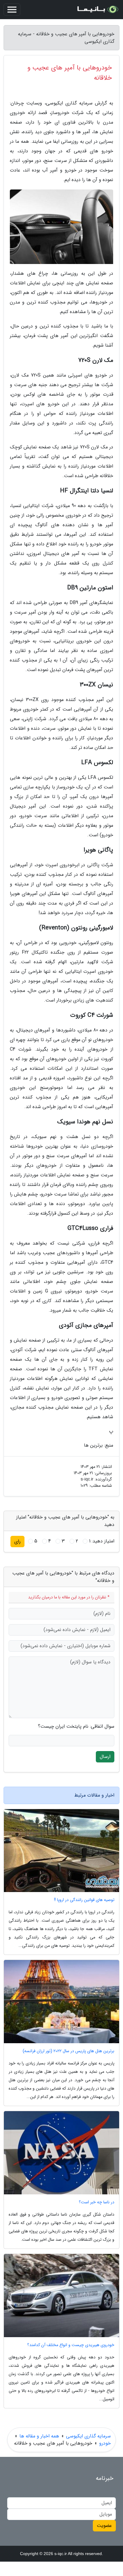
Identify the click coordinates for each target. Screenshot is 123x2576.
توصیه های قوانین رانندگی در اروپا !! (84, 1900)
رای (17, 1541)
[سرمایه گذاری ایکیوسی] (97, 10)
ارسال (105, 1757)
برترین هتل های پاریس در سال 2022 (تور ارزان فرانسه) (69, 2051)
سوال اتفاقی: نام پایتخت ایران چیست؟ (76, 1727)
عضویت (104, 2526)
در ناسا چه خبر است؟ (97, 2202)
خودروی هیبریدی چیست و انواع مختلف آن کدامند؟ (71, 2345)
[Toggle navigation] (12, 10)
